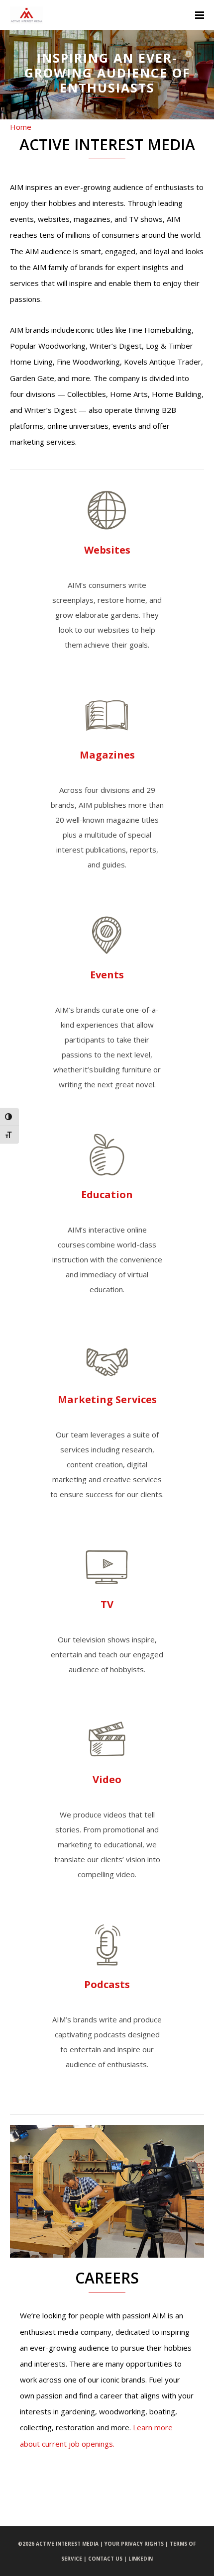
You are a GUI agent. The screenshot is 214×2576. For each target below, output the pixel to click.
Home (21, 127)
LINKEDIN (141, 2559)
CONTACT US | (108, 2559)
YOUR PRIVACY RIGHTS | (137, 2544)
